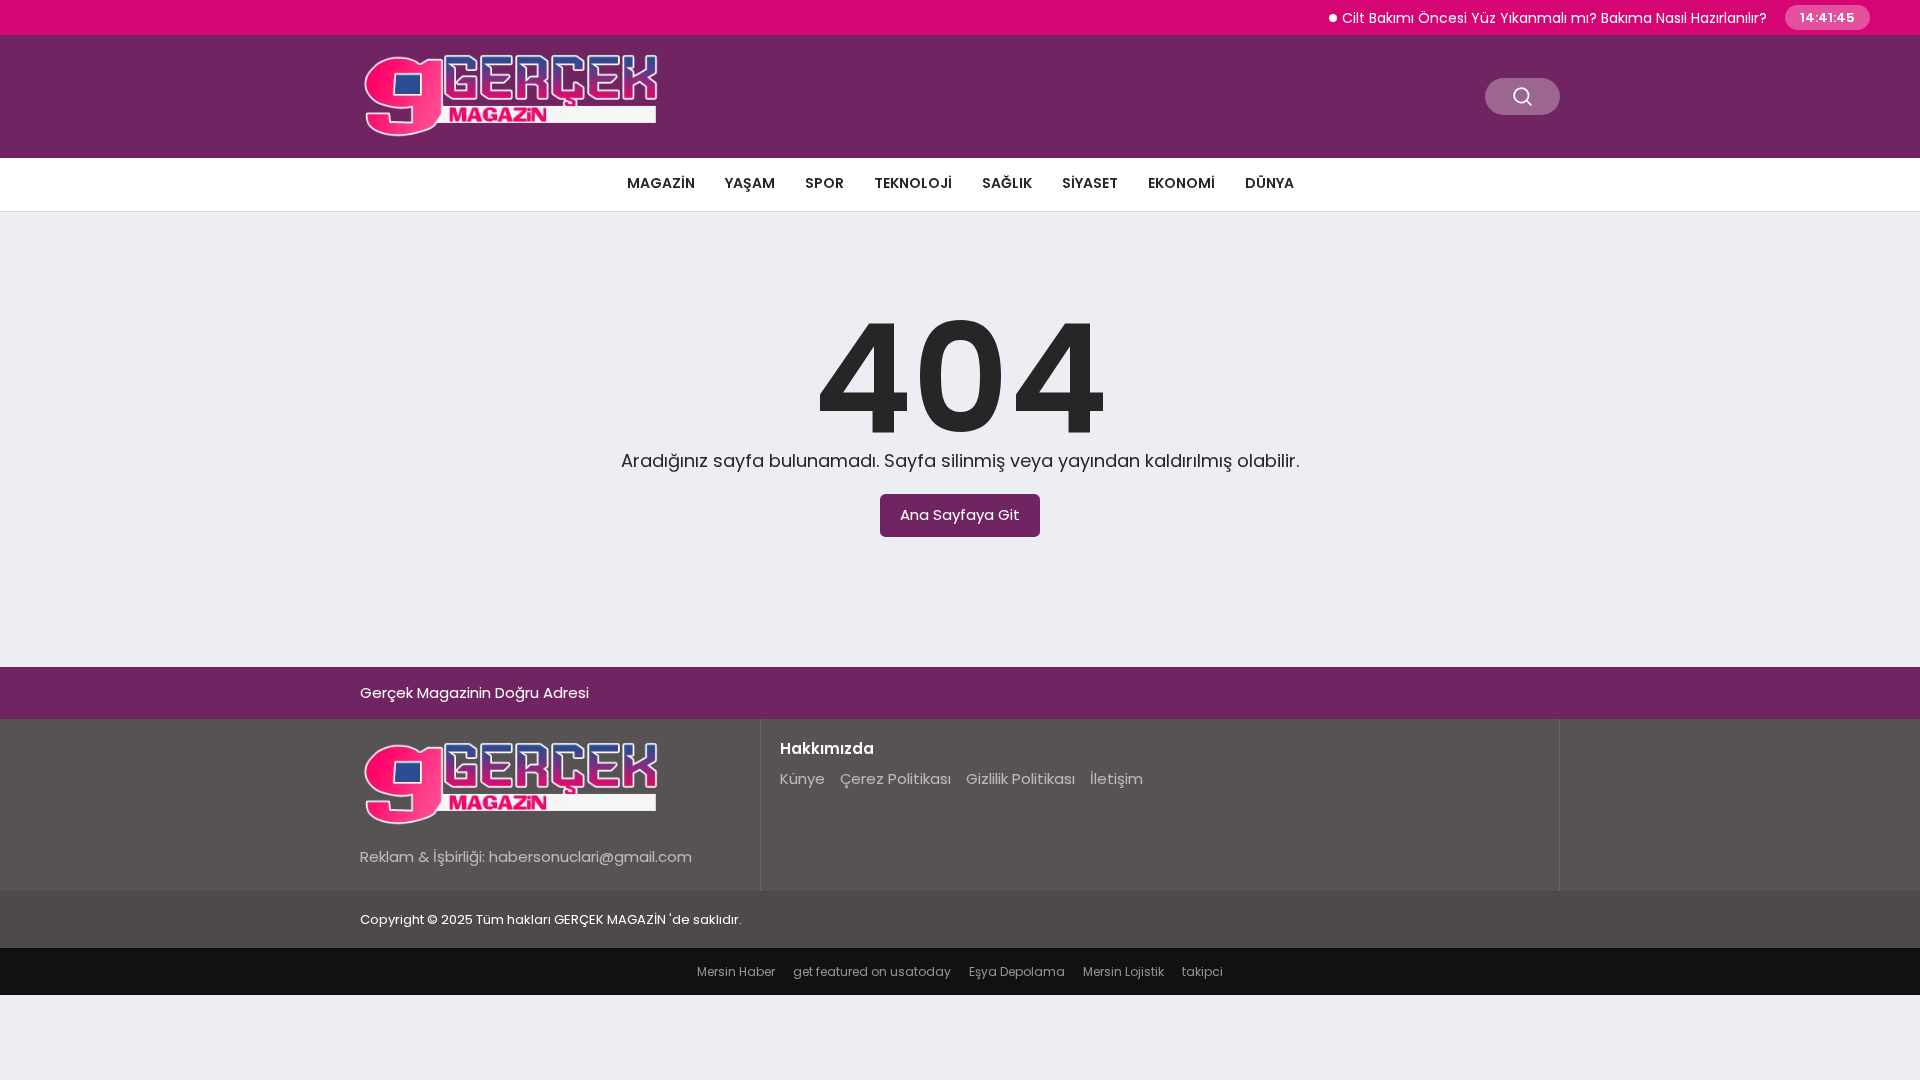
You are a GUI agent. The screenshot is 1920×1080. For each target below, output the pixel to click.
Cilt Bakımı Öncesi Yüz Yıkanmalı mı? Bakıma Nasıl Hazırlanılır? (1539, 18)
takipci (1202, 971)
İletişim (1116, 778)
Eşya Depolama (1017, 971)
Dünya (1269, 183)
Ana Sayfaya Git (960, 514)
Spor (824, 183)
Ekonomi (1181, 183)
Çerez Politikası (895, 778)
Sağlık (1007, 183)
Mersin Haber (736, 971)
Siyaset (1090, 183)
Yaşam (750, 183)
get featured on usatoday (872, 971)
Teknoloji (913, 183)
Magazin (661, 183)
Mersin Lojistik (1123, 971)
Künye (802, 778)
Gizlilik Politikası (1020, 778)
